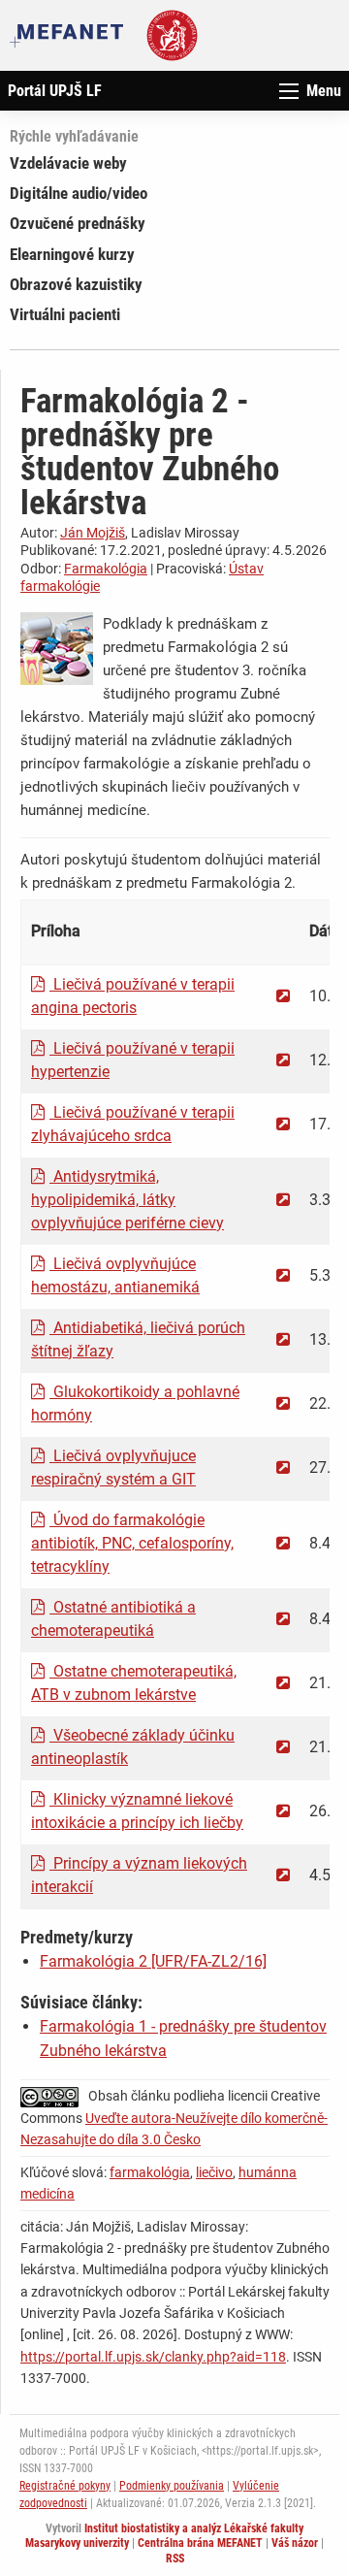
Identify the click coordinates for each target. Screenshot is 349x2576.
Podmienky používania (172, 2486)
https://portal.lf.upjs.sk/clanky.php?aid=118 (153, 2357)
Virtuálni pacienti (65, 314)
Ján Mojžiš (93, 533)
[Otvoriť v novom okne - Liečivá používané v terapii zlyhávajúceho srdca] (283, 1124)
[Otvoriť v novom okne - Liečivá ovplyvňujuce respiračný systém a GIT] (283, 1467)
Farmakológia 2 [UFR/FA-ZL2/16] (153, 1961)
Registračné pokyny (65, 2486)
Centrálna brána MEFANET (200, 2543)
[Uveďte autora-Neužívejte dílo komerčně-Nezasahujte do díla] (54, 2096)
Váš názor (295, 2543)
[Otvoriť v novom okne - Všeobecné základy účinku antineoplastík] (283, 1747)
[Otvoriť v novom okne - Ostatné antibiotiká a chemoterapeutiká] (283, 1619)
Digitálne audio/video (79, 193)
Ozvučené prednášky (78, 223)
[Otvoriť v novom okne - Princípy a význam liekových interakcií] (283, 1875)
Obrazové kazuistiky (76, 284)
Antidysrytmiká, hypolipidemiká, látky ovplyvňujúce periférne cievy (127, 1200)
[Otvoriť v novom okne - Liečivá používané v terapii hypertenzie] (283, 1060)
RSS (175, 2559)
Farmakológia (106, 569)
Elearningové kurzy (72, 254)
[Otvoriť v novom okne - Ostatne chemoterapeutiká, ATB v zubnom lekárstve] (283, 1683)
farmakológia (150, 2172)
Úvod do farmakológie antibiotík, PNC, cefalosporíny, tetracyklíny (132, 1543)
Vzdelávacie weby (68, 163)
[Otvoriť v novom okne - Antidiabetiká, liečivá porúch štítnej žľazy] (283, 1339)
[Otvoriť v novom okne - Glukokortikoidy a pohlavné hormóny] (283, 1403)
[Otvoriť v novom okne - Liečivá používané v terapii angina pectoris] (283, 996)
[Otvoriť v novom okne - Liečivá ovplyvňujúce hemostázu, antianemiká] (283, 1275)
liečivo (214, 2172)
